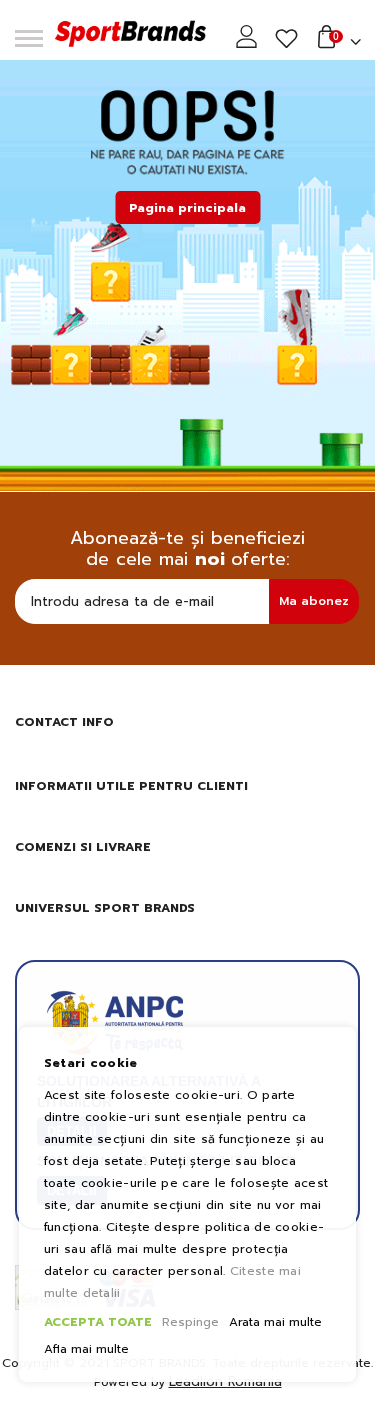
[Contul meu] (249, 37)
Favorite (286, 39)
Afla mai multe (86, 1349)
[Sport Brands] (130, 36)
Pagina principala (187, 208)
